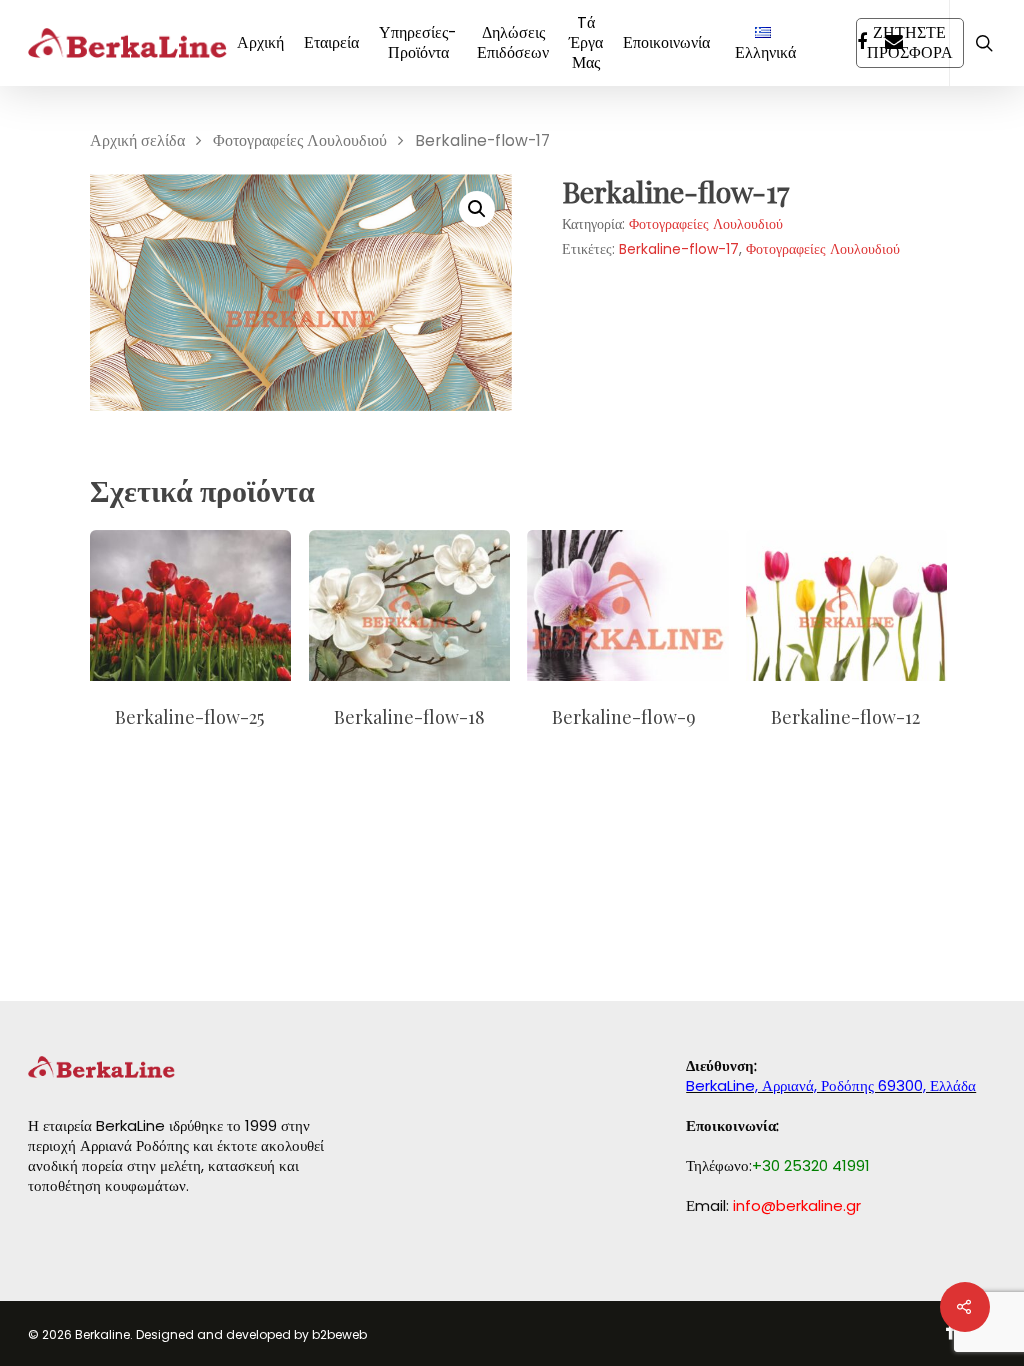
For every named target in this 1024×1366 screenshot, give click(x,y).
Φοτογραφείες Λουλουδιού (300, 140)
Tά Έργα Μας (586, 43)
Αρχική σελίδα (137, 140)
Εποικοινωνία (666, 43)
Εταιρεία (331, 43)
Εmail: (773, 1205)
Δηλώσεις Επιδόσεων (513, 43)
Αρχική (260, 43)
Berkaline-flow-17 (679, 249)
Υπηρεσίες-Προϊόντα (418, 43)
